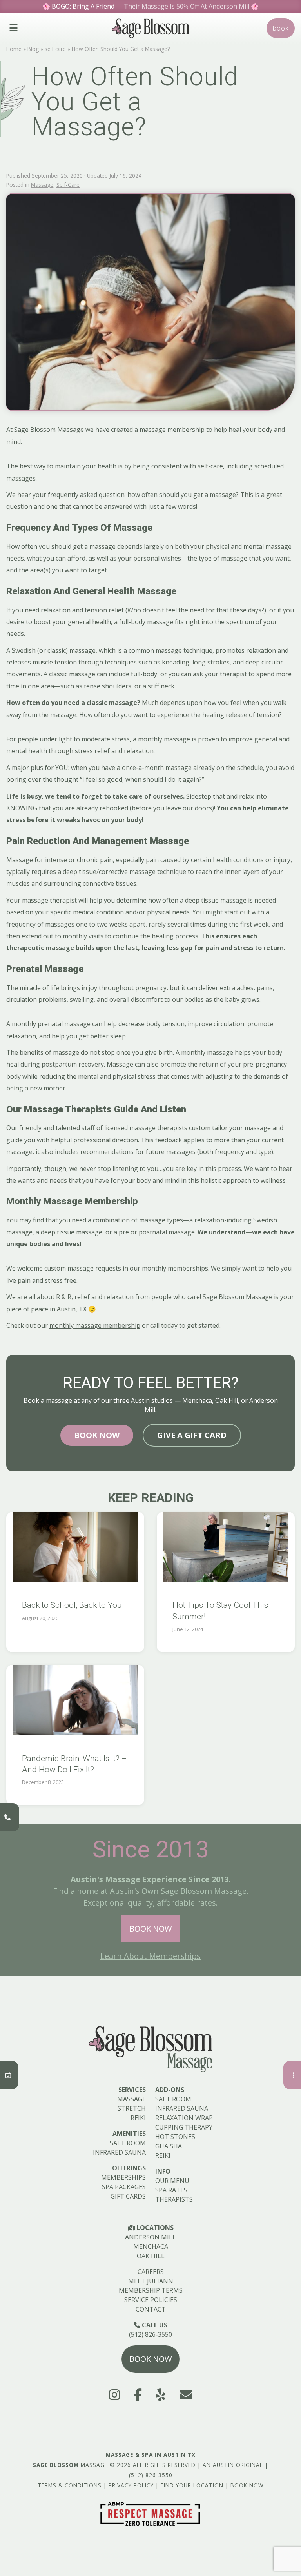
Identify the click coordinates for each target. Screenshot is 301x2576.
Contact (151, 2309)
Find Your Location (192, 2485)
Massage (42, 185)
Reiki (138, 2118)
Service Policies (151, 2300)
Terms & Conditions (70, 2485)
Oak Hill (151, 2256)
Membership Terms (151, 2290)
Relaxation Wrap (184, 2118)
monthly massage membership (95, 1325)
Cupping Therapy (184, 2127)
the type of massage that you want (238, 558)
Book (281, 28)
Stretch (132, 2108)
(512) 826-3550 (150, 2334)
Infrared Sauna (119, 2152)
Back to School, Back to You (72, 1605)
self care (55, 49)
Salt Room (128, 2143)
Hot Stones (175, 2137)
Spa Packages (124, 2187)
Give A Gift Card (192, 1435)
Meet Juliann (151, 2281)
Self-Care (68, 185)
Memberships (123, 2177)
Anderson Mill (150, 2237)
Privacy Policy (131, 2485)
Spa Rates (171, 2190)
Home (14, 49)
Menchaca (151, 2246)
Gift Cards (128, 2196)
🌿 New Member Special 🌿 (151, 6)
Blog (33, 49)
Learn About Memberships (150, 1956)
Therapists (174, 2199)
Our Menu (172, 2181)
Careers (151, 2272)
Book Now (97, 1435)
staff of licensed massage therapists (135, 1128)
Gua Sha (169, 2146)
